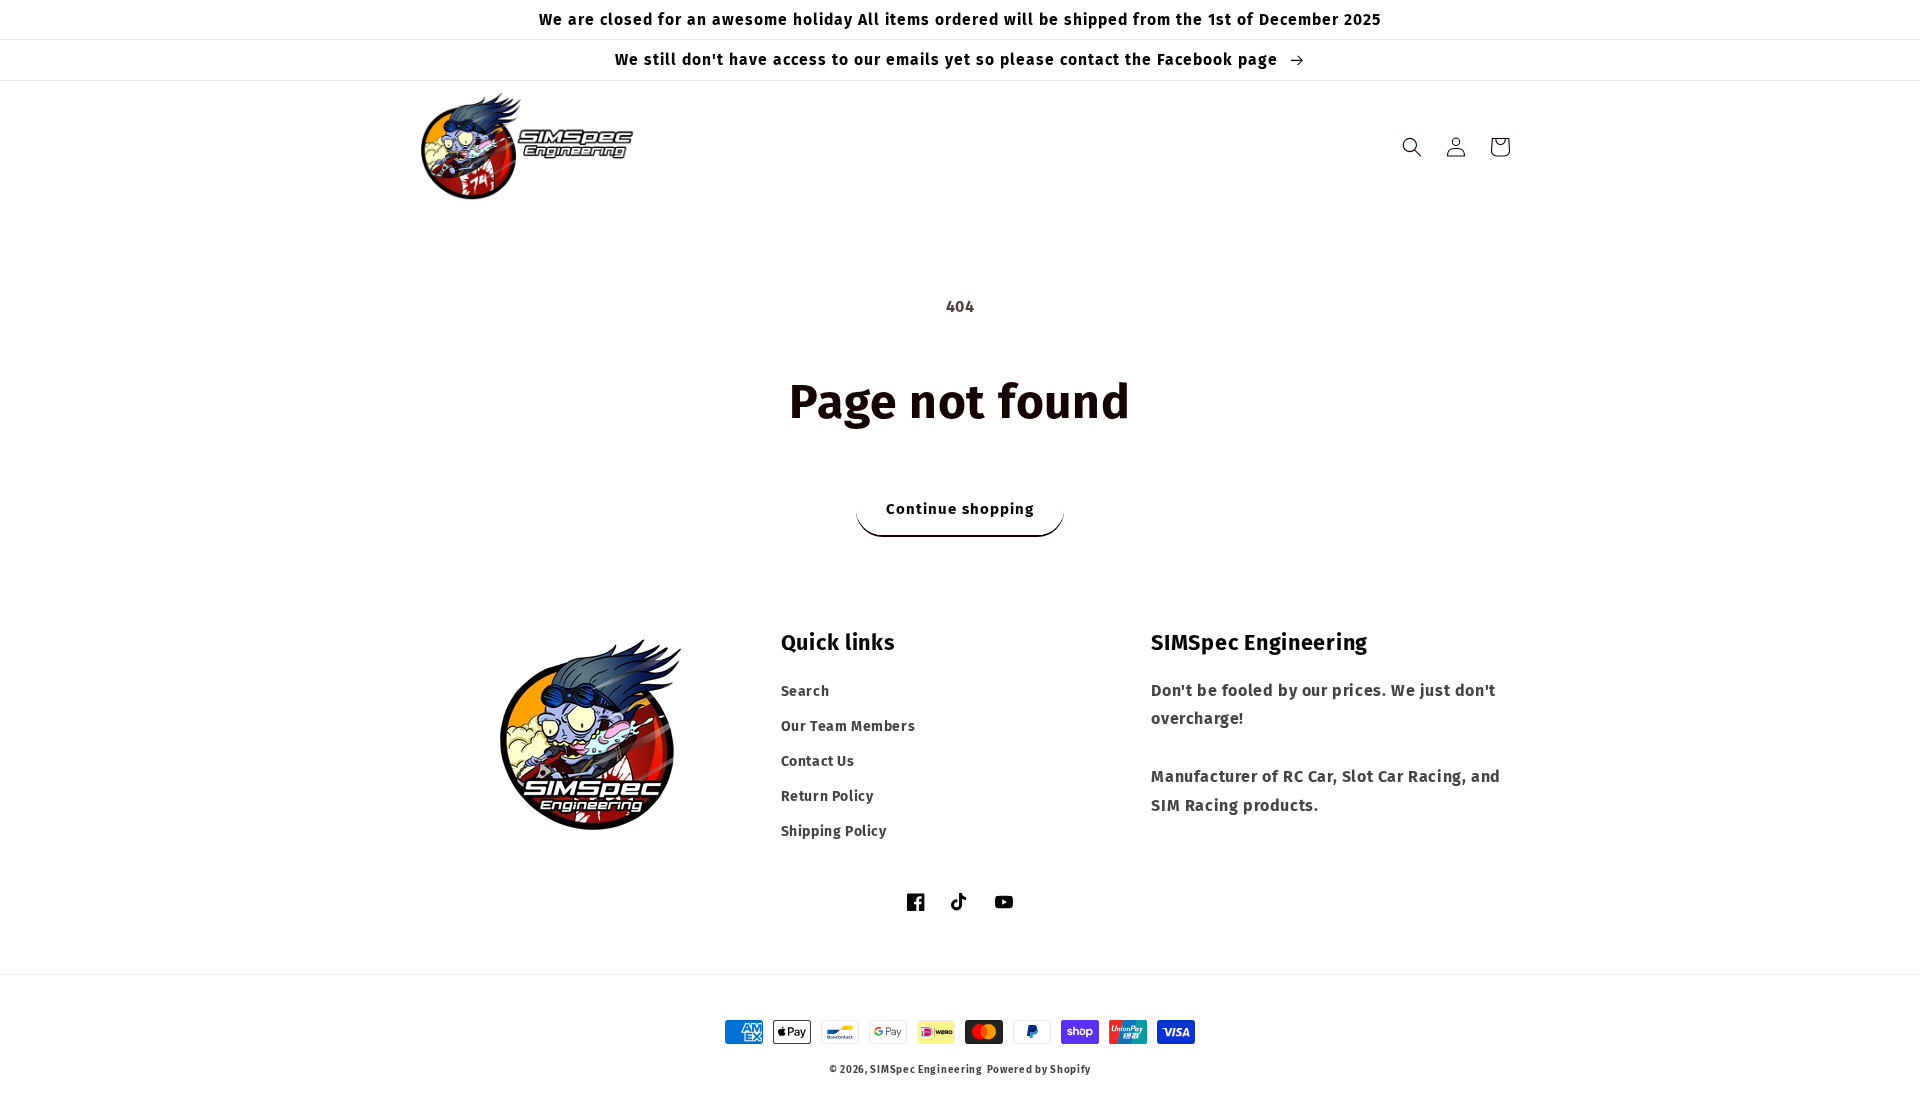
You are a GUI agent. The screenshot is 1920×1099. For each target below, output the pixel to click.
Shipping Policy (834, 831)
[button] (1412, 147)
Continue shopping (960, 509)
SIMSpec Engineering (926, 1070)
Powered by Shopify (1039, 1070)
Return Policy (827, 796)
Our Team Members (848, 726)
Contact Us (818, 761)
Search (805, 691)
